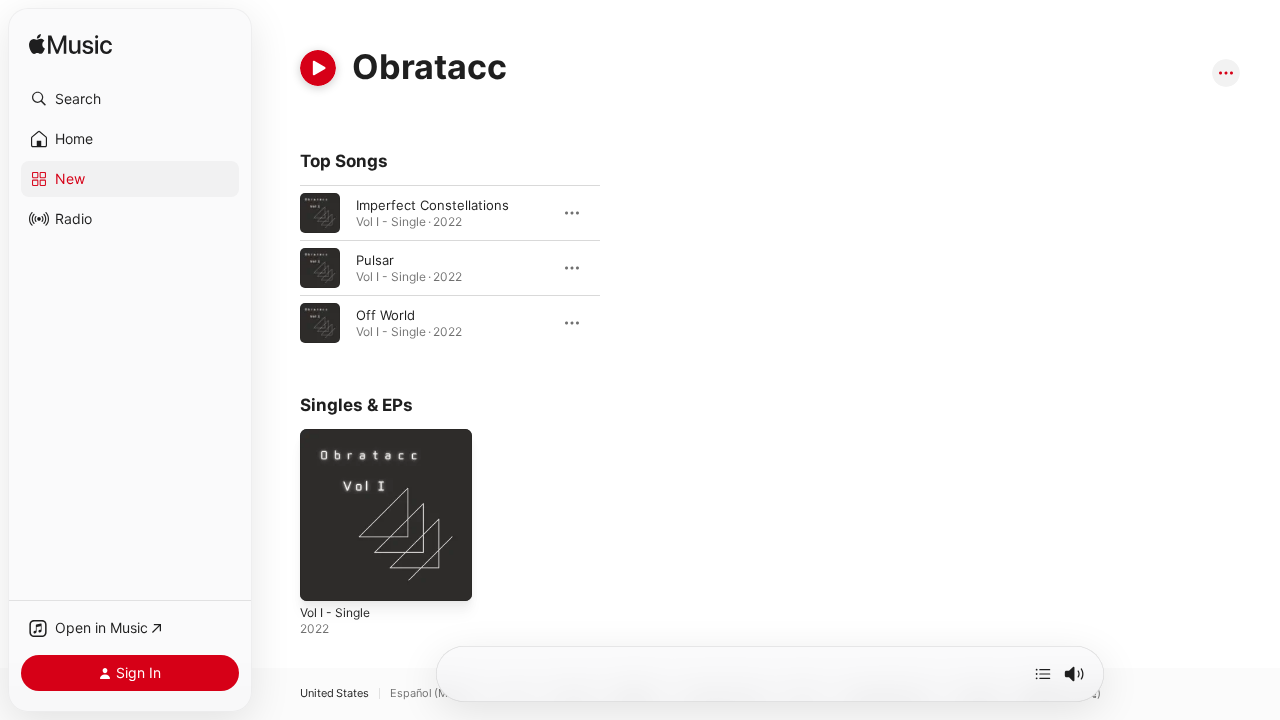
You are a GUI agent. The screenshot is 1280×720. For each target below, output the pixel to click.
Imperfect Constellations (432, 205)
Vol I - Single (339, 437)
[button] (130, 99)
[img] (70, 45)
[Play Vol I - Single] (325, 576)
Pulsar (375, 260)
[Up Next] (1043, 674)
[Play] (318, 68)
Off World (385, 315)
